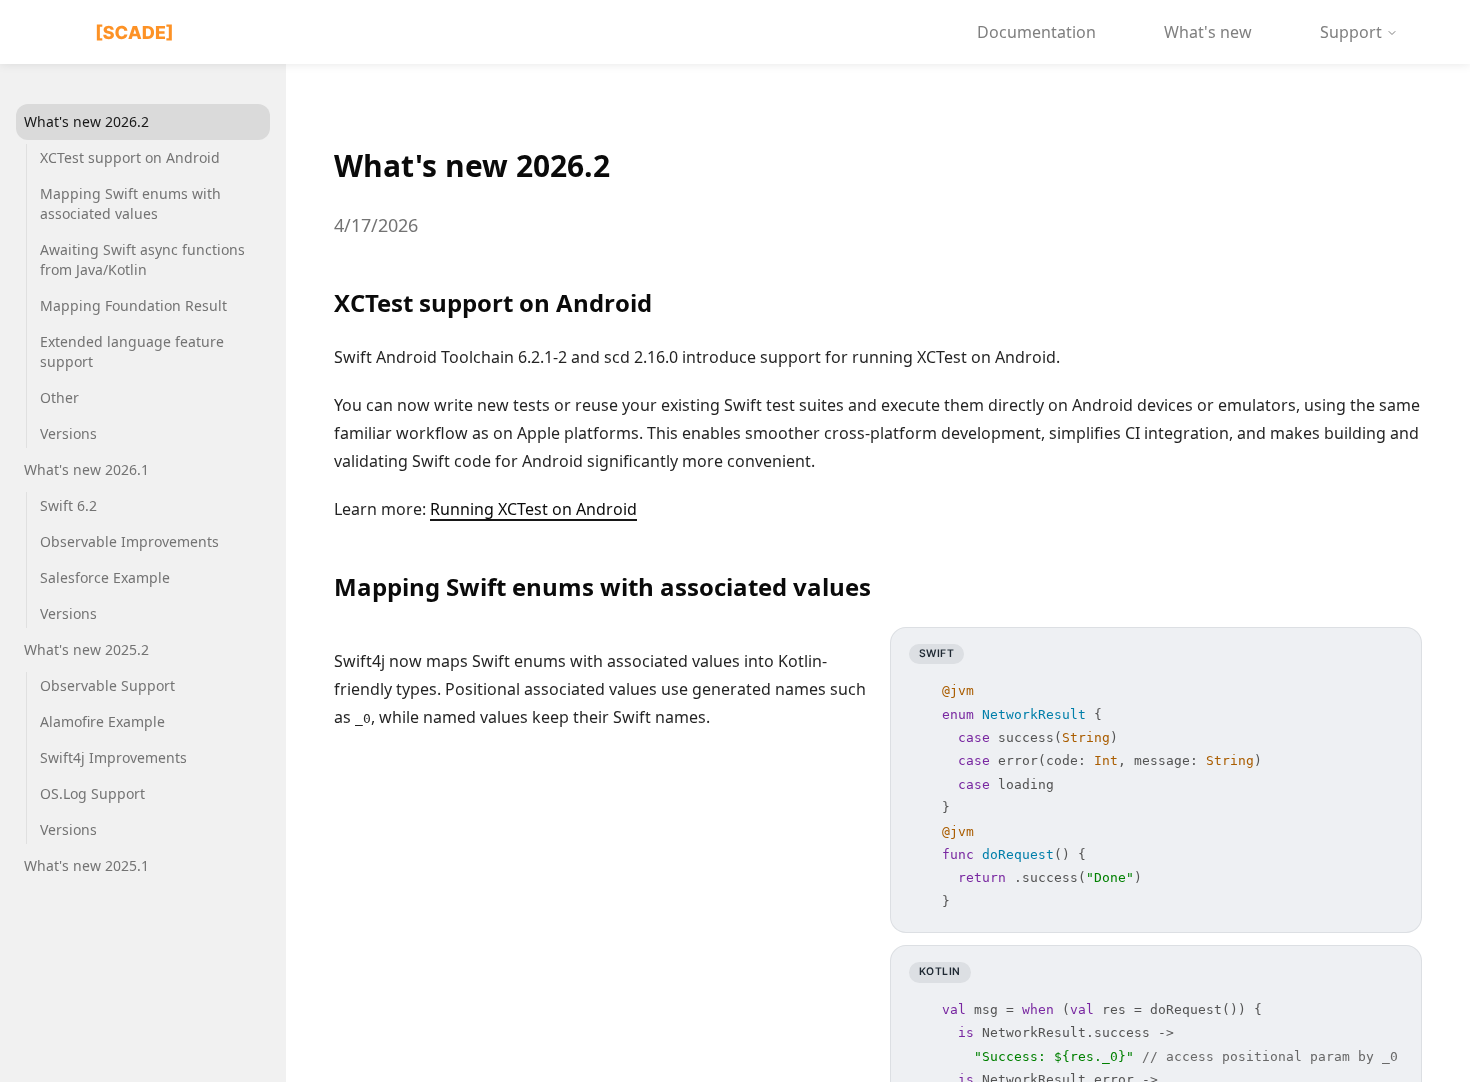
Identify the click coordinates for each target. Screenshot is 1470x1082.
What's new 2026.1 (86, 469)
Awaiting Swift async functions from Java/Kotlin (142, 259)
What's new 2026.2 (86, 121)
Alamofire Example (102, 721)
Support (1351, 32)
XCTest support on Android (130, 157)
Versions (68, 433)
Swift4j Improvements (113, 757)
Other (59, 397)
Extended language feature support (132, 351)
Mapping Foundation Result (133, 305)
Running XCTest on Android (533, 509)
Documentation (1036, 32)
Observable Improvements (129, 541)
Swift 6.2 (68, 505)
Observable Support (107, 685)
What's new (1208, 32)
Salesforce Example (105, 577)
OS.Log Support (92, 793)
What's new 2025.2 (86, 649)
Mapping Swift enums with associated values (130, 203)
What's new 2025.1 (86, 865)
